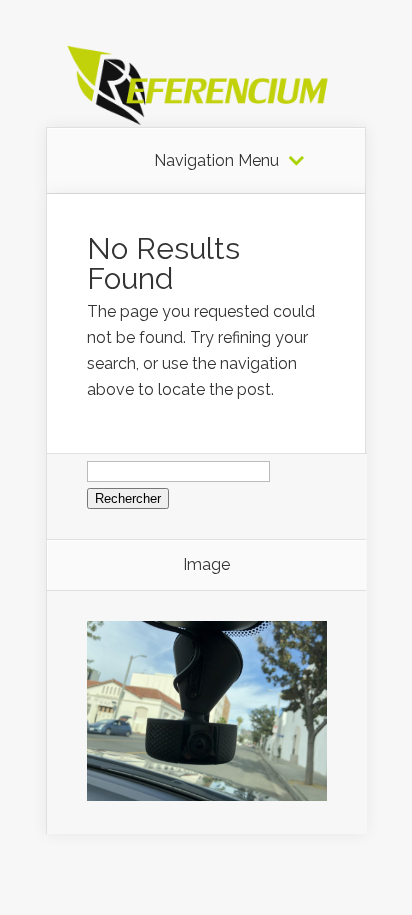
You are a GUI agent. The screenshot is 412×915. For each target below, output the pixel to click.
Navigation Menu (216, 161)
